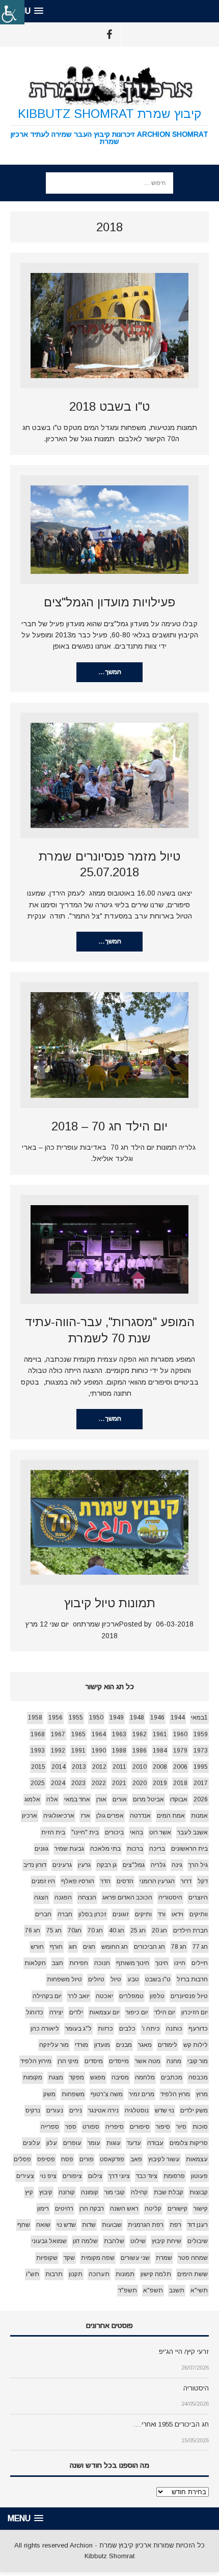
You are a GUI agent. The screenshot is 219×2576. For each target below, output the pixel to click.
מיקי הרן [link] (68, 2061)
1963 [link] (119, 1734)
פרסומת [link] (174, 2176)
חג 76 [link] (33, 1930)
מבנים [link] (124, 2045)
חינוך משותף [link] (133, 1963)
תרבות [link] (54, 2274)
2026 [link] (201, 1799)
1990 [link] (99, 1751)
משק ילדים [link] (194, 2110)
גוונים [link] (42, 1849)
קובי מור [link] (115, 2192)
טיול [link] (116, 1979)
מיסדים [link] (94, 2061)
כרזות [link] (105, 2029)
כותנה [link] (174, 2029)
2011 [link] (119, 1767)
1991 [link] (78, 1751)
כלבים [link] (127, 2029)
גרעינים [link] (62, 1865)
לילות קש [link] (196, 2045)
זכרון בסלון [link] (92, 1914)
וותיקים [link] (199, 1914)
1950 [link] (96, 1718)
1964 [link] (99, 1734)
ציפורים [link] (72, 2176)
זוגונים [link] (121, 1914)
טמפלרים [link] (131, 1996)
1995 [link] (201, 1767)
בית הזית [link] (53, 1832)
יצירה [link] (56, 2012)
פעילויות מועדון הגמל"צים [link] (109, 602)
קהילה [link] (139, 2192)
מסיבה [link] (120, 2077)
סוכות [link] (200, 2127)
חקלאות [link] (35, 1963)
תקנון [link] (76, 2274)
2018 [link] (180, 1783)
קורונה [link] (67, 2192)
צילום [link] (95, 2176)
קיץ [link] (29, 2192)
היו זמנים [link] (43, 1881)
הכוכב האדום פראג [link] (127, 1897)
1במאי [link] (199, 1718)
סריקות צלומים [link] (189, 2143)
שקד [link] (69, 2258)
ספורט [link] (91, 2127)
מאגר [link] (145, 2045)
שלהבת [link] (114, 2241)
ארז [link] (85, 1816)
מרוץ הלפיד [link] (175, 2094)
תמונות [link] (125, 2274)
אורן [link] (101, 1799)
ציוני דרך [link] (119, 2176)
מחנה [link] (174, 2061)
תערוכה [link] (99, 2274)
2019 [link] (160, 1783)
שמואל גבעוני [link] (49, 2241)
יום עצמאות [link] (104, 2012)
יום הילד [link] (165, 2012)
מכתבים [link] (172, 2077)
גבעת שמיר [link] (69, 1849)
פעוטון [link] (199, 2176)
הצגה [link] (41, 1897)
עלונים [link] (32, 2143)
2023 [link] (78, 1783)
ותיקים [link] (143, 1914)
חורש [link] (37, 1947)
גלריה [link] (158, 1865)
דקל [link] (203, 1881)
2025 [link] (38, 1783)
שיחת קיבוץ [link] (167, 2241)
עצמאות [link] (197, 2159)
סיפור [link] (163, 2127)
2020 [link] (140, 1783)
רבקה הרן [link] (92, 2209)
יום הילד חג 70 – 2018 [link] (109, 1126)
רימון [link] (43, 2209)
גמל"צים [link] (134, 1865)
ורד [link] (162, 1914)
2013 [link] (79, 1767)
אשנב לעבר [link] (193, 1832)
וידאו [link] (177, 1914)
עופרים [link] (72, 2143)
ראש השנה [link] (124, 2209)
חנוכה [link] (102, 1963)
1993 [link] (38, 1751)
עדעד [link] (134, 2143)
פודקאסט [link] (112, 2159)
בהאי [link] (136, 1832)
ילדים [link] (76, 2012)
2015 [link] (38, 1767)
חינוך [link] (162, 1963)
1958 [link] (35, 1718)
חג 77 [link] (200, 1947)
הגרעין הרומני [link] (157, 1881)
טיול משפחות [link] (64, 1979)
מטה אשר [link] (148, 2061)
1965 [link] (78, 1734)
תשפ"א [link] (153, 2290)
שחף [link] (24, 2225)
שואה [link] (43, 2225)
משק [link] (49, 2094)
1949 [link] (117, 1718)
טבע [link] (133, 1979)
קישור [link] (201, 2209)
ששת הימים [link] (193, 2274)
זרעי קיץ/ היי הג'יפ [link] (184, 2352)
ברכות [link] (135, 1849)
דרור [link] (186, 1881)
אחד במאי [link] (77, 1799)
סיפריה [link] (115, 2127)
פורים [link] (87, 2159)
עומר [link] (94, 2143)
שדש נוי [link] (66, 2225)
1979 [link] (180, 1751)
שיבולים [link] (198, 2241)
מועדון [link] (102, 2045)
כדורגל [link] (35, 2012)
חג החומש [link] (115, 1947)
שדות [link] (89, 2225)
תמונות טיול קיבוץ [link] (110, 1603)
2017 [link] (201, 1783)
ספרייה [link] (50, 2127)
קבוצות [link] (199, 2192)
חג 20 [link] (159, 1930)
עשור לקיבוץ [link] (164, 2159)
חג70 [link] (75, 1930)
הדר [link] (105, 1881)
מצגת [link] (56, 2077)
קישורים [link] (177, 2209)
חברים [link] (43, 1914)
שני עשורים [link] (135, 2258)
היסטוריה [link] (170, 1897)
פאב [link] (136, 2159)
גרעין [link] (84, 1865)
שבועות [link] (112, 2225)
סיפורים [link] (140, 2127)
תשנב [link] (177, 2290)
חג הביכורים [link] (149, 1947)
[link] (12, 12)
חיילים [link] (200, 1963)
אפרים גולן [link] (110, 1816)
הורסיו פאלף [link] (78, 1881)
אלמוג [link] (32, 1799)
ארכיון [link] (30, 1816)
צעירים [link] (25, 2176)
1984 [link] (160, 1751)
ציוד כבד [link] (147, 2176)
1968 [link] (38, 1734)
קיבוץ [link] (46, 2192)
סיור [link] (181, 2127)
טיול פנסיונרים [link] (189, 1996)
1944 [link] (178, 1718)
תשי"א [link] (199, 2290)
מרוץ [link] (202, 2094)
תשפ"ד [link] (128, 2290)
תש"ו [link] (33, 2274)
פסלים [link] (22, 2159)
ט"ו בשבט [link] (158, 1979)
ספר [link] (71, 2127)
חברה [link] (65, 1914)
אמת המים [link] (171, 1816)
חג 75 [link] (54, 1930)
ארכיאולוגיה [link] (59, 1816)
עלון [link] (52, 2143)
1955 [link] (76, 1718)
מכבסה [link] (198, 2077)
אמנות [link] (199, 1816)
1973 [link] (201, 1751)
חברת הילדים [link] (190, 1930)
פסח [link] (67, 2159)
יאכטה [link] (104, 1996)
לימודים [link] (168, 2045)
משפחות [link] (73, 2094)
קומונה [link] (90, 2192)
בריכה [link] (157, 1849)
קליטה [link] (153, 2209)
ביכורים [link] (114, 1832)
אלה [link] (52, 1799)
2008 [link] (160, 1767)
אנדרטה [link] (140, 1816)
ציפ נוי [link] (48, 2176)
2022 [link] (99, 1783)
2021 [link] (119, 1783)
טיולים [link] (96, 1979)
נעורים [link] (55, 2110)
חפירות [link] (79, 1963)
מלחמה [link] (145, 2077)
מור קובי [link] (198, 2061)
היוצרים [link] (198, 1897)
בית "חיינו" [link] (85, 1832)
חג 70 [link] (95, 1930)
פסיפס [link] (46, 2159)
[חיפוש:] (109, 182)
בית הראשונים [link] (189, 1849)
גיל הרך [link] (198, 1865)
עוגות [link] (114, 2143)
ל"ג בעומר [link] (78, 2029)
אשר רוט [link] (160, 1832)
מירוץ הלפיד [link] (36, 2061)
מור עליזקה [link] (54, 2045)
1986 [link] (140, 1751)
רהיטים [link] (64, 2209)
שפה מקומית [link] (98, 2258)
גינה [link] (177, 1865)
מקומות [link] (33, 2077)
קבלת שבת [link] (169, 2192)
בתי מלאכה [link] (105, 1849)
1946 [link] (157, 1718)
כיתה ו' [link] (151, 2029)
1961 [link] (160, 1734)
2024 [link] (58, 1783)
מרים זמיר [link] (142, 2094)
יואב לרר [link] (79, 1996)
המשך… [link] (110, 672)
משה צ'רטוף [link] (107, 2094)
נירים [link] (76, 2110)
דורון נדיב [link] (35, 1865)
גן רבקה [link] (107, 1865)
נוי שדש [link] (165, 2110)
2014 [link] (59, 1767)
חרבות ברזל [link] (192, 1979)
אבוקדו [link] (179, 1799)
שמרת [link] (164, 2258)
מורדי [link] (81, 2045)
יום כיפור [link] (137, 2012)
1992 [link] (58, 1751)
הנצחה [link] (87, 1897)
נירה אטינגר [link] (103, 2110)
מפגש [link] (98, 2077)
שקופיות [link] (47, 2258)
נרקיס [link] (33, 2110)
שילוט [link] (138, 2241)
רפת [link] (175, 2225)
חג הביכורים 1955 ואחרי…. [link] (171, 2424)
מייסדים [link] (119, 2061)
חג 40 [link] (117, 1930)
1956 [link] (56, 1718)
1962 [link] (140, 1734)
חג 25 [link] (138, 1930)
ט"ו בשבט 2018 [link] (109, 406)
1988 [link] (119, 1751)
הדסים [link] (125, 1881)
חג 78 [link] (179, 1947)
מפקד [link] (77, 2077)
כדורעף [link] (198, 2029)
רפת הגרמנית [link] (146, 2225)
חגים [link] (89, 1947)
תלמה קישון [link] (156, 2274)
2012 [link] (99, 1767)
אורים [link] (120, 1799)
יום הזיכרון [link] (195, 2012)
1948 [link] (137, 1718)
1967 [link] (58, 1734)
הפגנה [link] (63, 1897)
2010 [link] (140, 1767)
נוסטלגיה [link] (137, 2110)
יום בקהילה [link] (47, 1996)
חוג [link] (73, 1947)
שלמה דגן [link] (85, 2241)
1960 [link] (180, 1734)
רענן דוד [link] (198, 2225)
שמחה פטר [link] (193, 2258)
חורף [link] (56, 1947)
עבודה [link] (155, 2143)
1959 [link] (201, 1734)
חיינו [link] (180, 1963)
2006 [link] (180, 1767)
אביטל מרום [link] (148, 1799)
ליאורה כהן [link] (45, 2029)
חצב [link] (58, 1963)
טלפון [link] (157, 1996)
